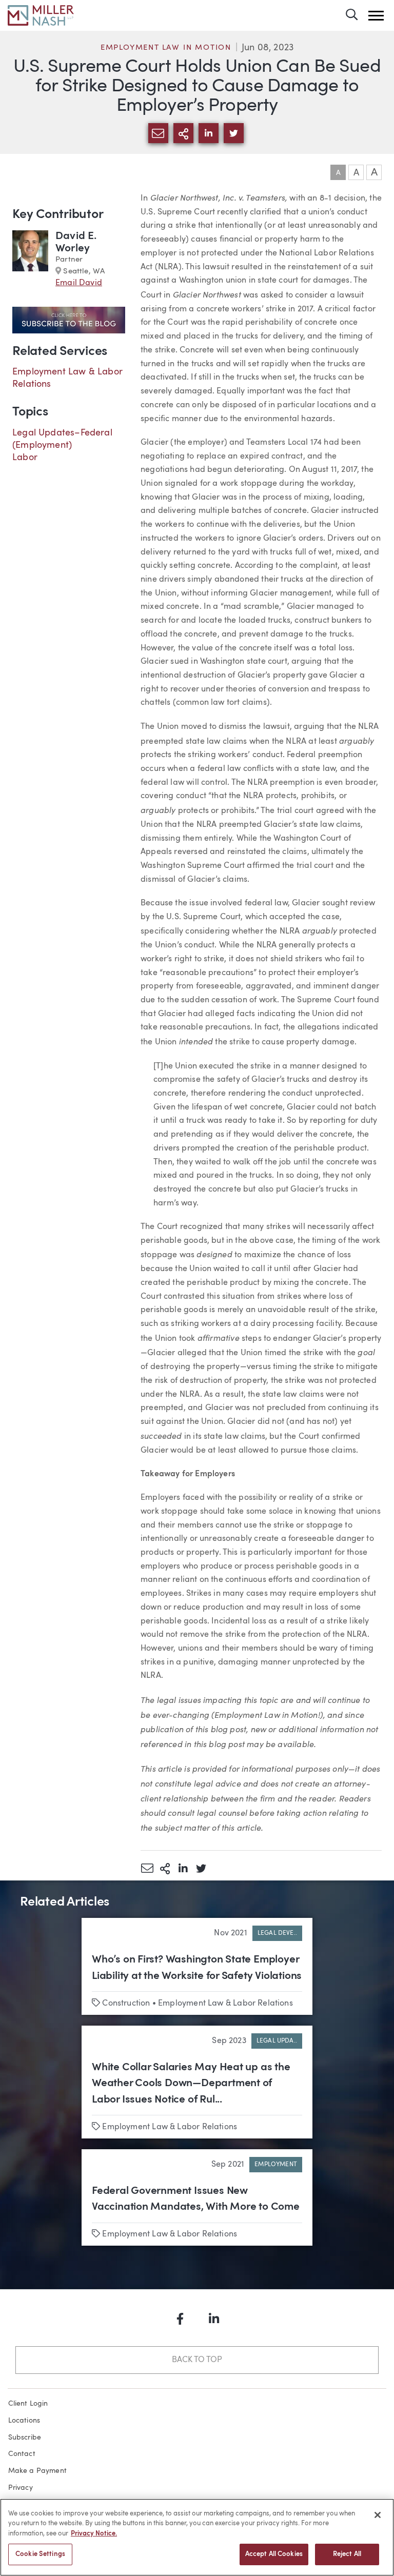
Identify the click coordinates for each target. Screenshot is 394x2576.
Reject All (347, 2554)
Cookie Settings (40, 2554)
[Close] (378, 2515)
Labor (25, 458)
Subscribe (25, 2438)
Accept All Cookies (274, 2554)
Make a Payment (38, 2471)
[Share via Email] (147, 1868)
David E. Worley (76, 242)
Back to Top (197, 2360)
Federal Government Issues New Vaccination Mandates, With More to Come (196, 2199)
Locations (24, 2421)
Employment (276, 2165)
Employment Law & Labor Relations (225, 2004)
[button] (376, 16)
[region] (197, 2537)
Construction (126, 2004)
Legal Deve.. (277, 1933)
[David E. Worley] (30, 260)
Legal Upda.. (277, 2041)
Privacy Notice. (94, 2534)
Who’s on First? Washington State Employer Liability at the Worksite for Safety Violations (197, 1968)
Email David (79, 283)
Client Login (28, 2404)
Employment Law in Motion (166, 48)
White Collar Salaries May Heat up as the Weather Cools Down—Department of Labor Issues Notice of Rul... (191, 2084)
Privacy (21, 2488)
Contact (22, 2454)
